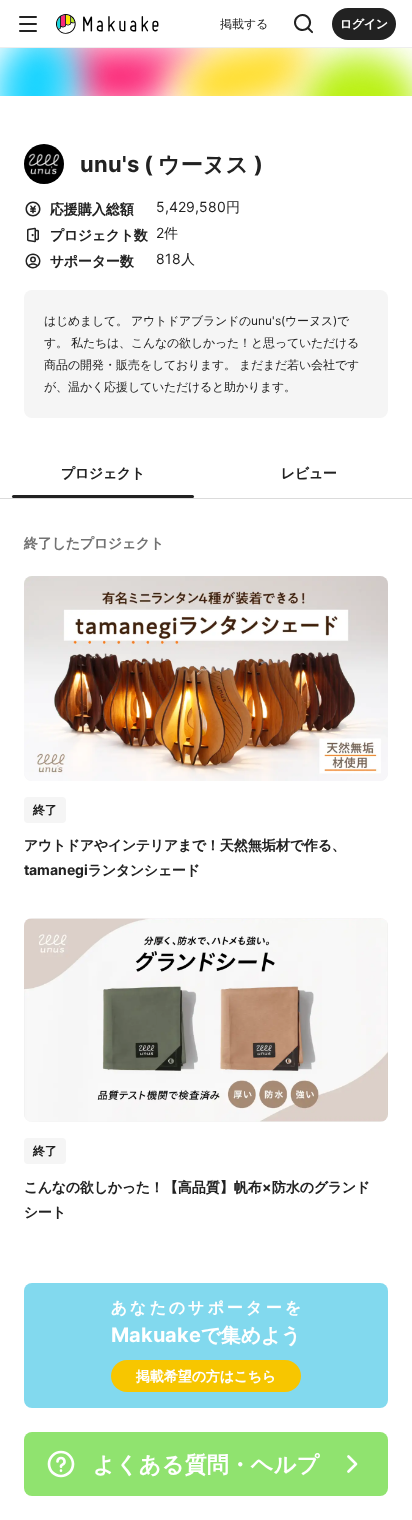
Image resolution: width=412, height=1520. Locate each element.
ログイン (364, 23)
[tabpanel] (206, 875)
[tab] (103, 474)
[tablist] (206, 474)
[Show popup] (304, 24)
